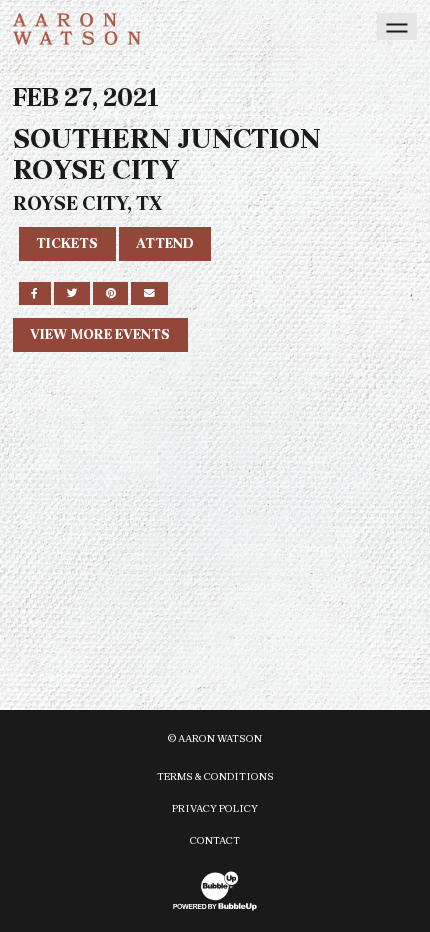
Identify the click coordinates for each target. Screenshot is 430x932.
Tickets (67, 243)
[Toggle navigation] (397, 26)
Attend (165, 243)
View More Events (100, 334)
